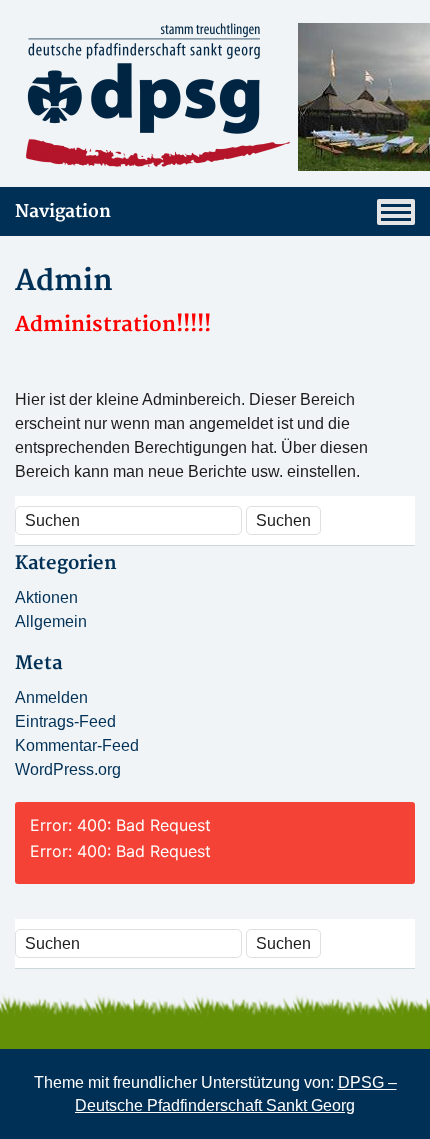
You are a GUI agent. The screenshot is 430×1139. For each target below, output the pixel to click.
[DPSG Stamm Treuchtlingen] (215, 97)
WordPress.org (68, 769)
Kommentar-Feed (77, 745)
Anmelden (51, 697)
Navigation (63, 211)
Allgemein (51, 621)
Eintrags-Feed (65, 721)
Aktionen (46, 597)
